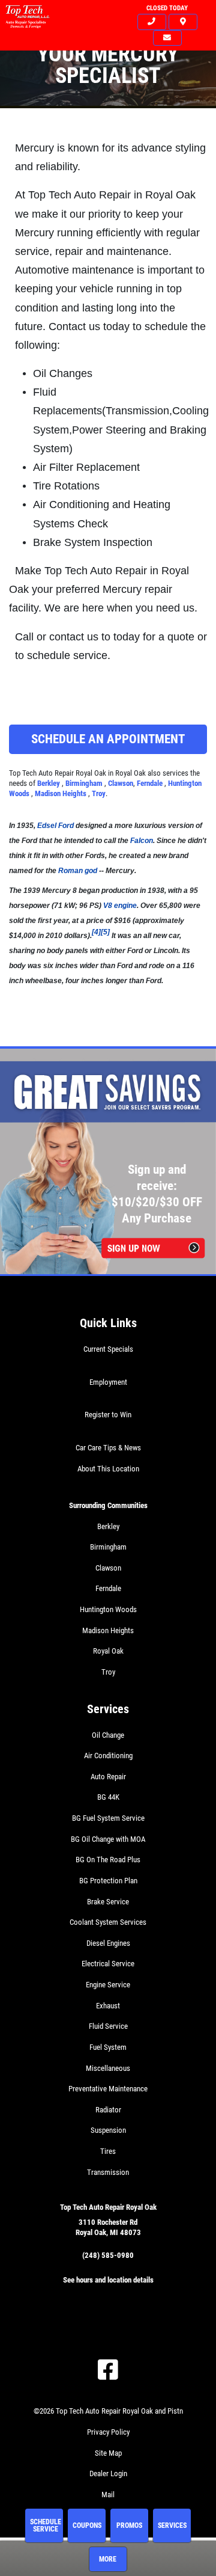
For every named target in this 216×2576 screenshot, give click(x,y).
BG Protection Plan (108, 1881)
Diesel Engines (108, 1943)
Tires (108, 2151)
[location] (183, 22)
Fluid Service (108, 2026)
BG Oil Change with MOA (108, 1839)
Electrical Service (108, 1964)
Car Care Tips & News (108, 1448)
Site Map (108, 2453)
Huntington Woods (108, 1609)
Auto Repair (108, 1777)
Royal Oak (108, 1651)
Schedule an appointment (108, 739)
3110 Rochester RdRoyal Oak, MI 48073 (108, 2227)
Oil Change (108, 1735)
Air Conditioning (108, 1756)
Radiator (108, 2110)
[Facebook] (108, 2370)
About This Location (108, 1469)
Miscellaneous (108, 2068)
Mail (108, 2495)
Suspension (108, 2130)
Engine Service (108, 1985)
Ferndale (151, 783)
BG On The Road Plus (108, 1860)
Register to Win (108, 1415)
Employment (108, 1382)
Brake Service (108, 1902)
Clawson (121, 783)
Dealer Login (108, 2473)
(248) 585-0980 (108, 2255)
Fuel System (108, 2047)
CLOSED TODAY (167, 8)
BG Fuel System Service (108, 1818)
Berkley (49, 783)
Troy (99, 793)
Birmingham (85, 783)
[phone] (152, 22)
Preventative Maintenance (108, 2089)
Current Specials (108, 1349)
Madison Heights (61, 793)
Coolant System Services (108, 1922)
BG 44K (108, 1797)
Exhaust (108, 2006)
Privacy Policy (108, 2432)
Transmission (108, 2172)
